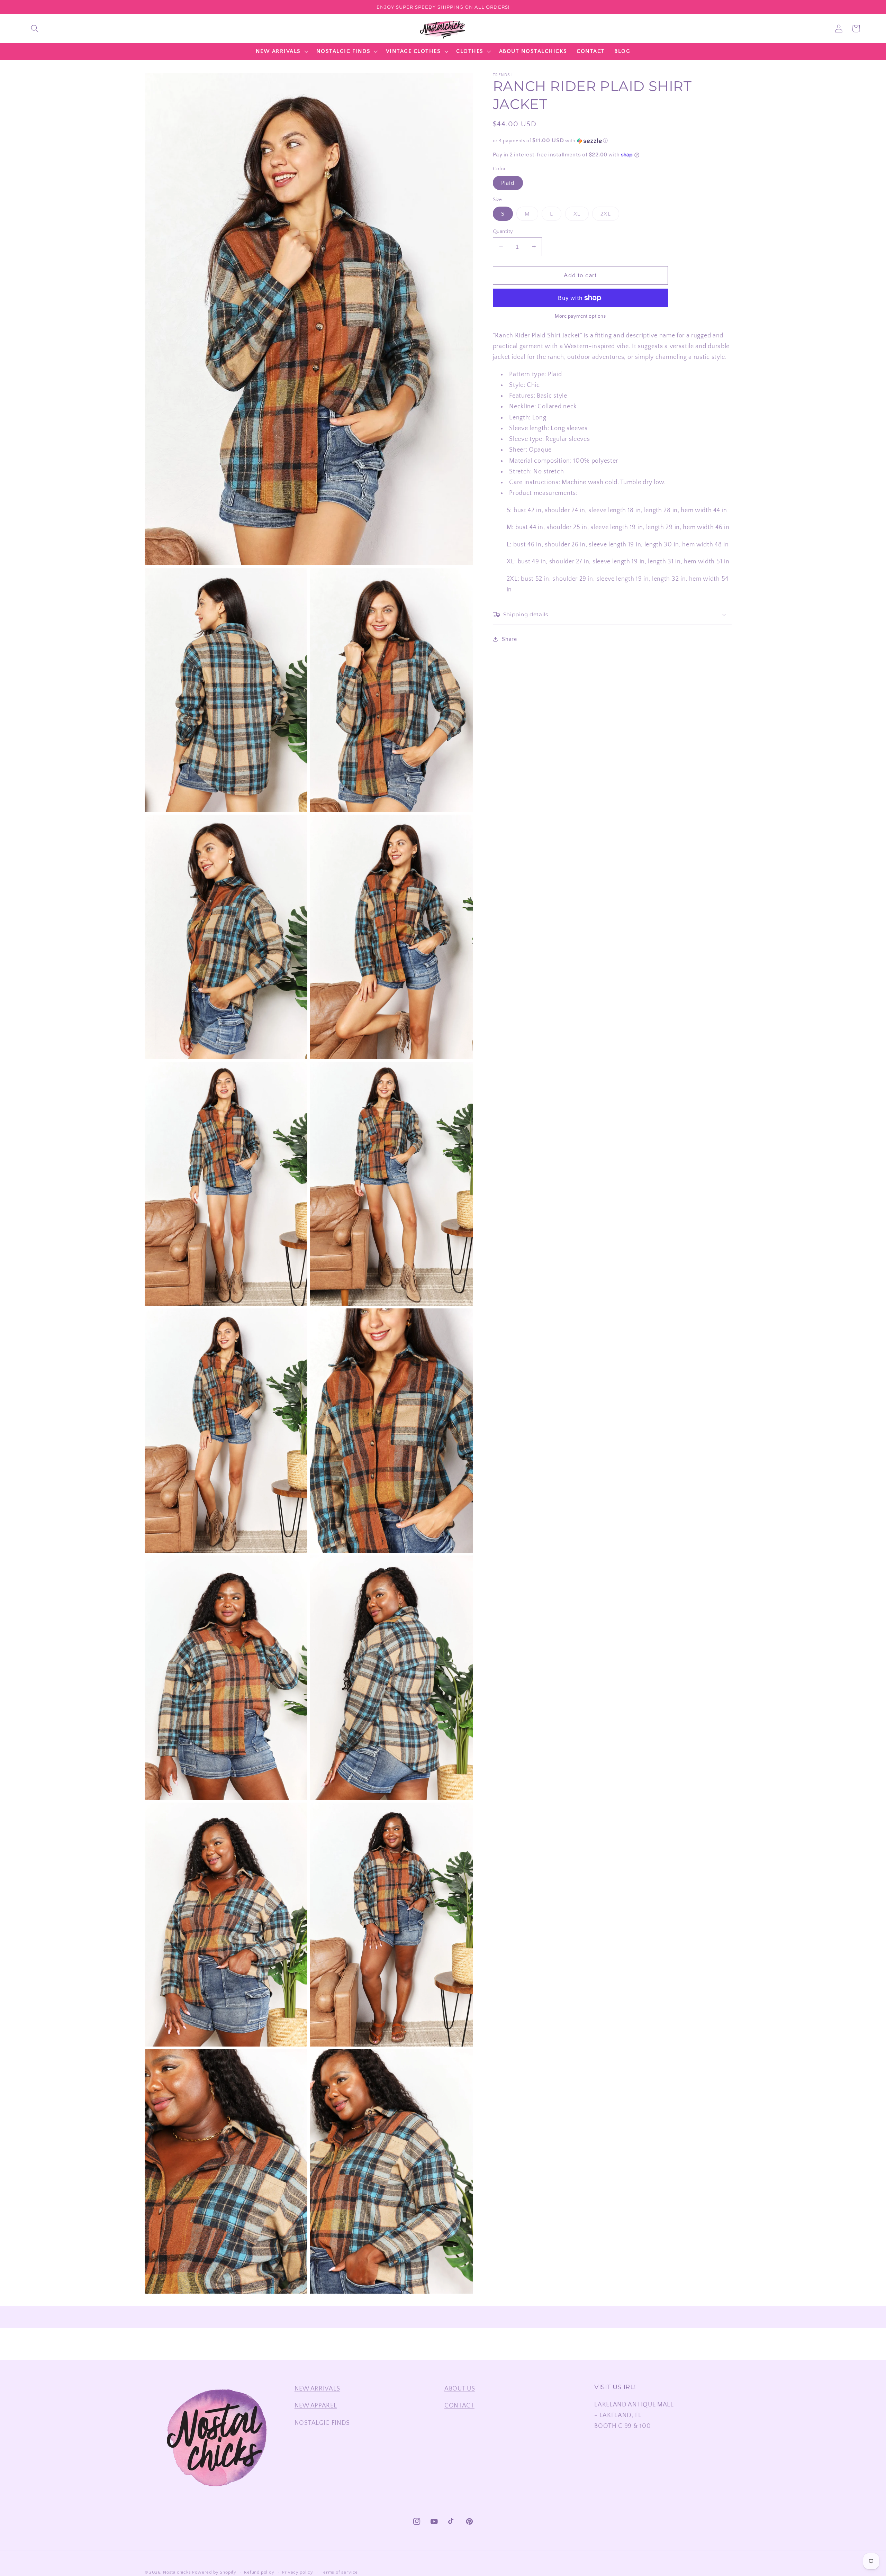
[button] (35, 29)
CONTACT (459, 2406)
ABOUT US (460, 2389)
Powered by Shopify (214, 2572)
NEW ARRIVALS (317, 2389)
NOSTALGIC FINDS (322, 2423)
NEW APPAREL (316, 2406)
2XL (610, 216)
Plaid (508, 183)
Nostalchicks (177, 2572)
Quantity (503, 231)
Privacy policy (298, 2572)
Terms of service (339, 2572)
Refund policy (259, 2572)
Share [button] (509, 639)
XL (581, 216)
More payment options (580, 316)
